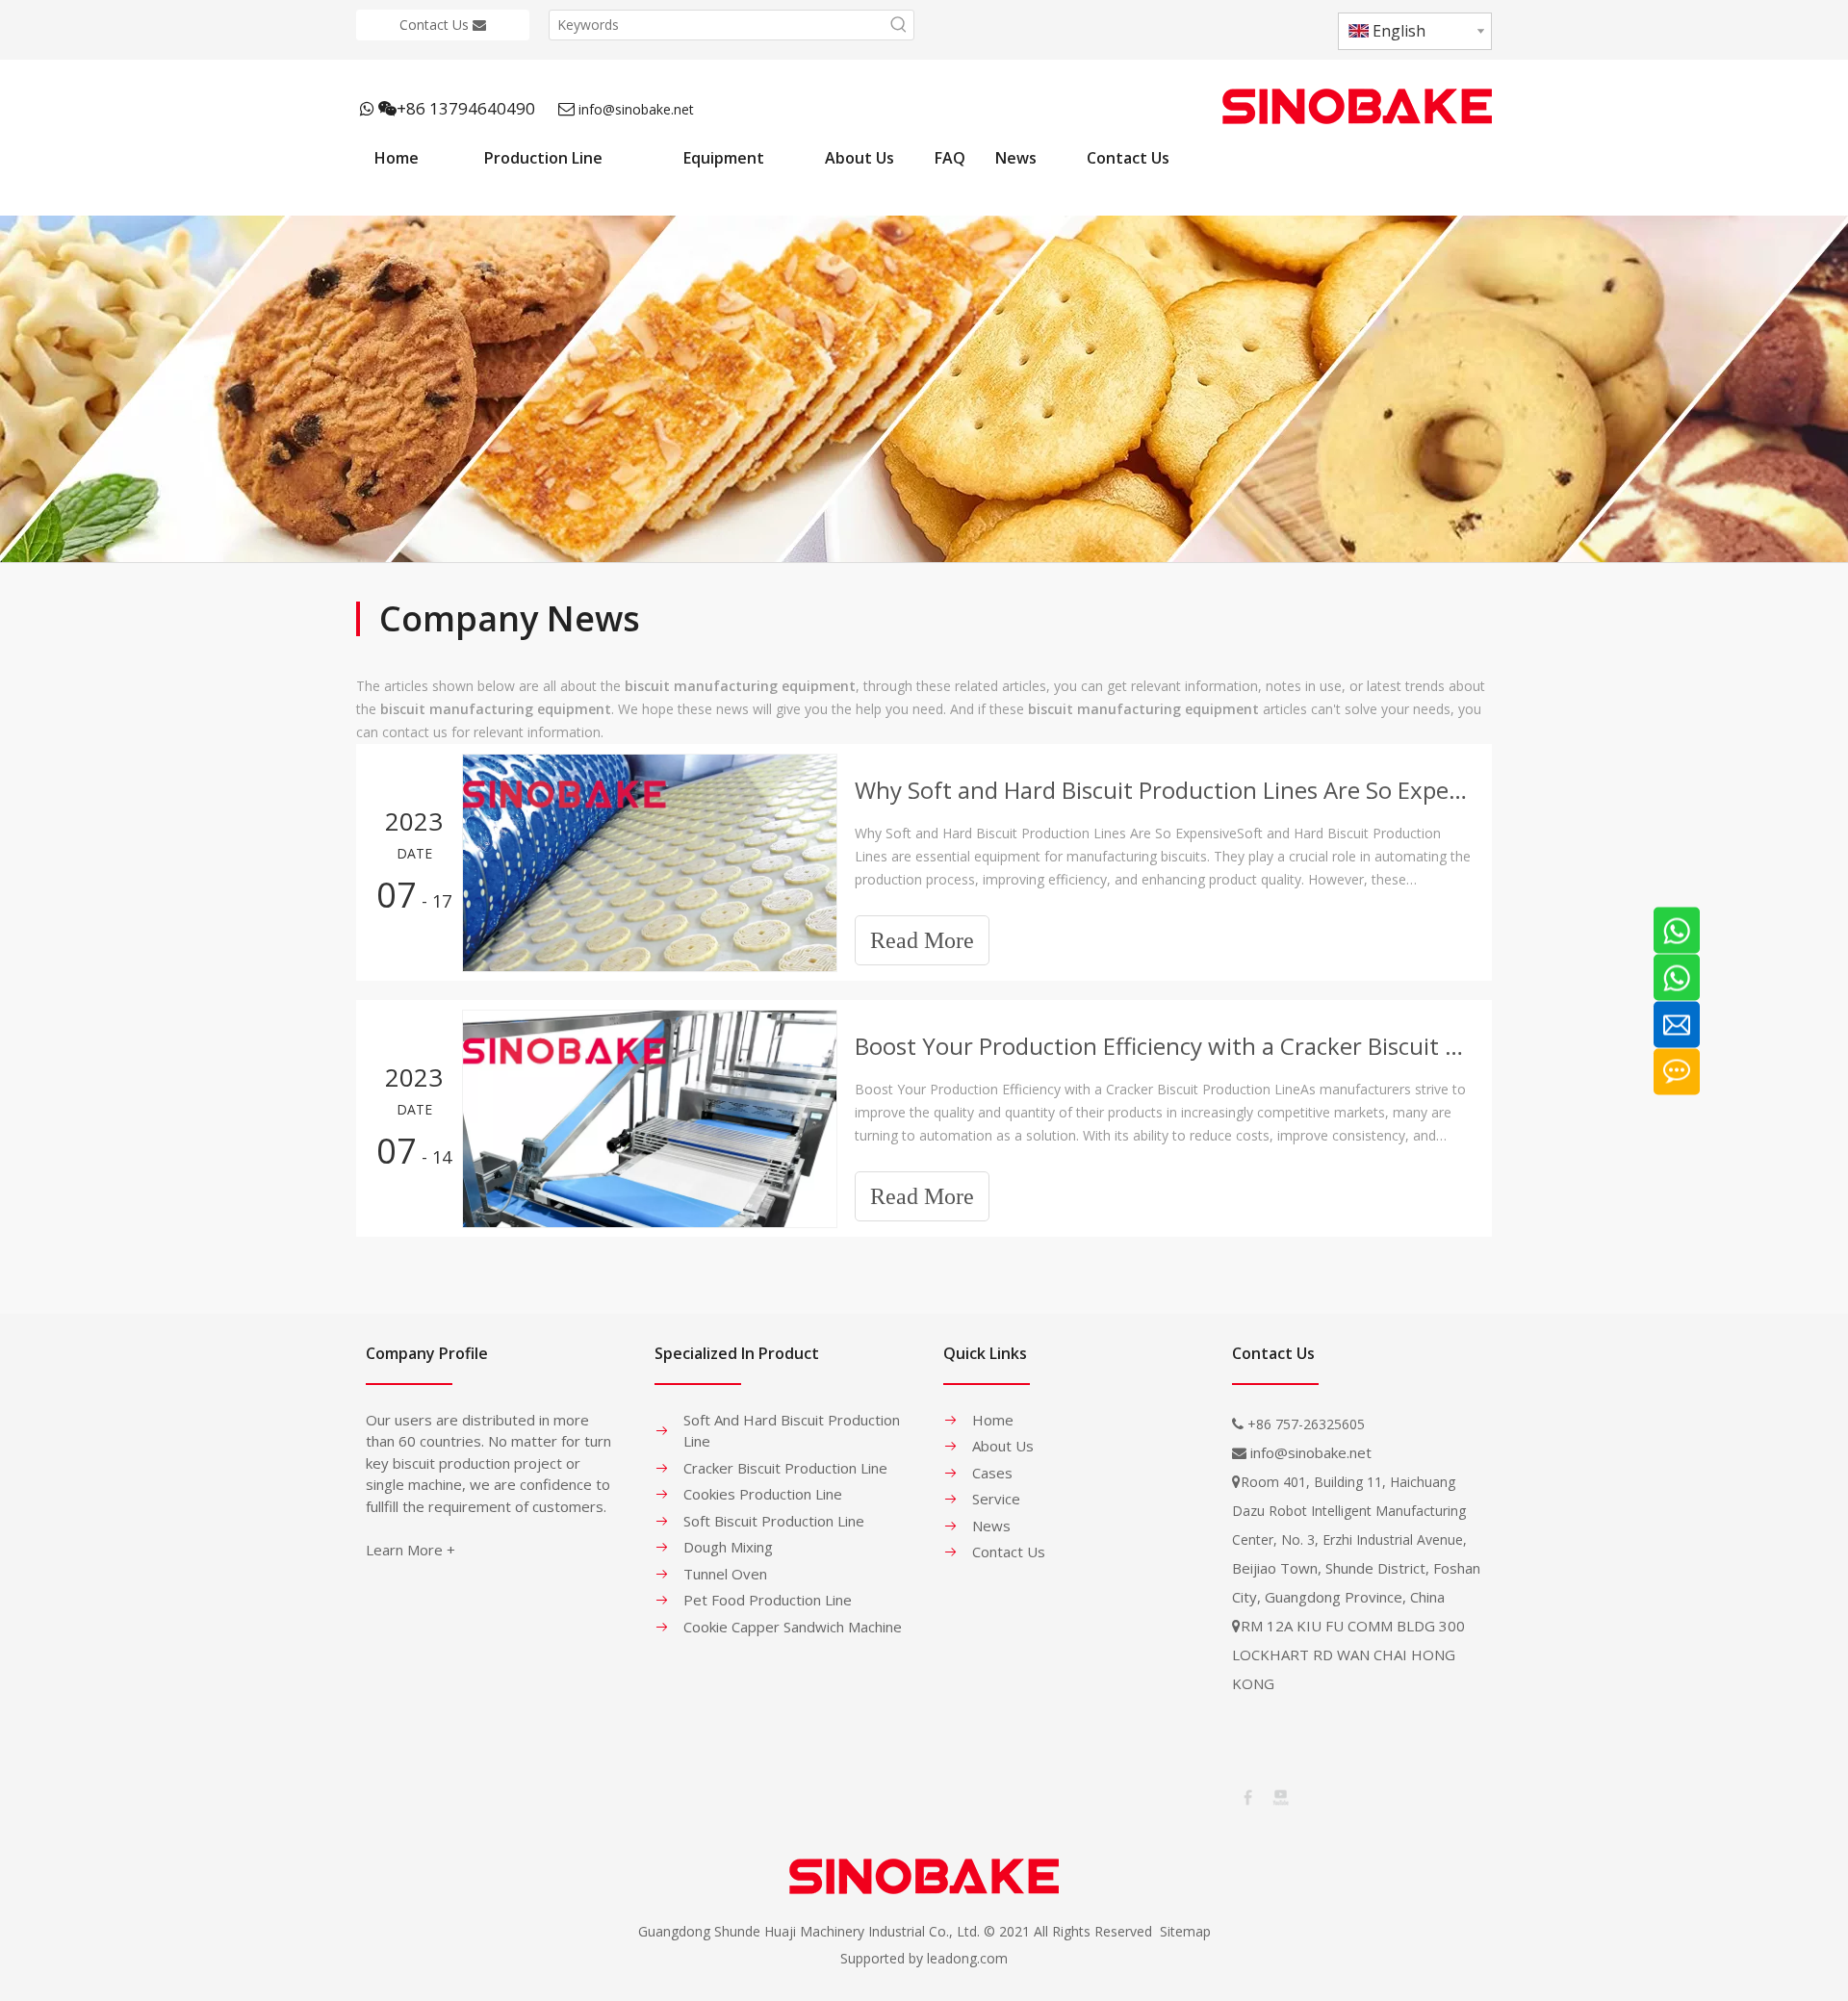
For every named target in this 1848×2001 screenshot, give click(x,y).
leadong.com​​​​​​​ (967, 1958)
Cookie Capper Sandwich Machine (793, 1627)
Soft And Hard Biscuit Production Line (792, 1431)
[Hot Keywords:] (899, 25)
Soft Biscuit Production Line (774, 1521)
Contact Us (436, 25)
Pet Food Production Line (768, 1600)
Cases (992, 1473)
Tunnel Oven (725, 1574)
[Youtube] (1279, 1796)
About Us (1003, 1446)
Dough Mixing (728, 1547)
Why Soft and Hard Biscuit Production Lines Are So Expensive (1163, 790)
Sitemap (1185, 1931)
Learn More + (411, 1550)
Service (996, 1499)
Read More (922, 940)
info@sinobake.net (636, 109)
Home (993, 1420)
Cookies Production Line (763, 1494)
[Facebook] (1246, 1796)
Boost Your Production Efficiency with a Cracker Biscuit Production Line (1163, 1046)
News (991, 1526)
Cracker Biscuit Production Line (785, 1468)
